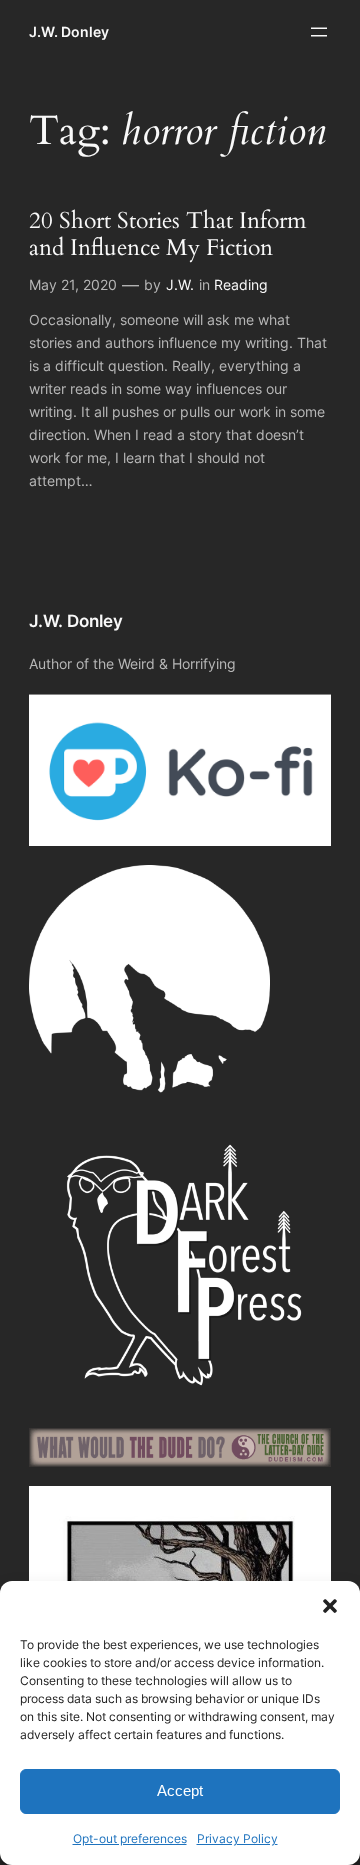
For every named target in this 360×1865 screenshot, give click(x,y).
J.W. (180, 284)
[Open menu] (319, 32)
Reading (241, 284)
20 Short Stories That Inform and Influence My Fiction (167, 235)
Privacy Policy (237, 1838)
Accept (180, 1790)
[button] (330, 1606)
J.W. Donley (69, 31)
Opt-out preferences (130, 1838)
